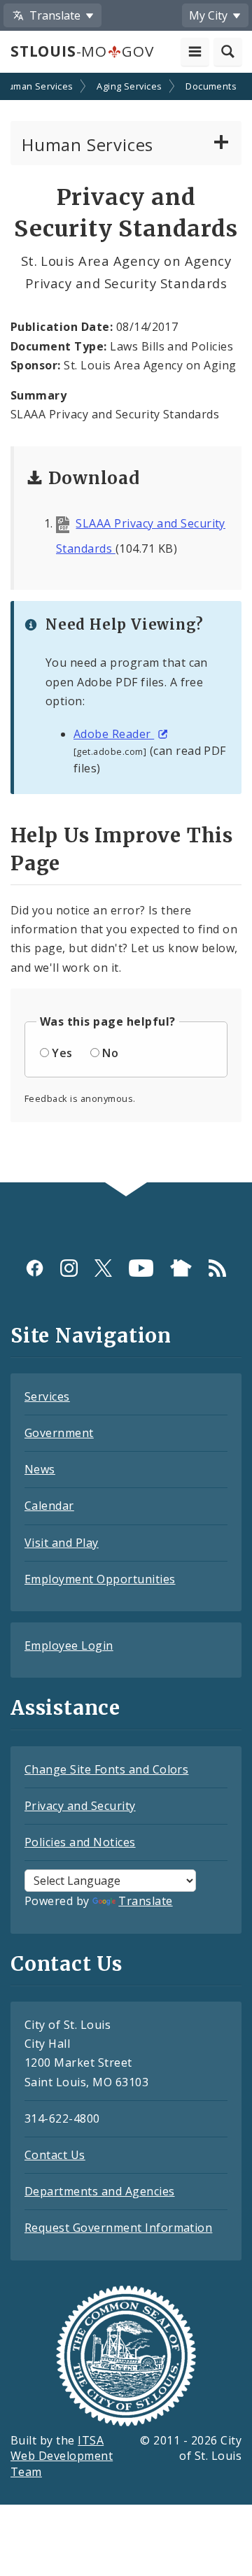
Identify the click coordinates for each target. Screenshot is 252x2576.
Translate (145, 1901)
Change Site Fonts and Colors (106, 1769)
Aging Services (129, 86)
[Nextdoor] (181, 1268)
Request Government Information (118, 2228)
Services (47, 1396)
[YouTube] (141, 1268)
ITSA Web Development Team (62, 2456)
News (40, 1469)
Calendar (49, 1506)
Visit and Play (62, 1543)
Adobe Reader (114, 734)
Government (59, 1433)
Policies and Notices (80, 1842)
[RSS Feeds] (217, 1268)
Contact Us (55, 2155)
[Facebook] (35, 1268)
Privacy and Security (80, 1806)
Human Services (87, 144)
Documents (211, 86)
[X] (103, 1268)
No (110, 1053)
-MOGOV (82, 51)
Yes (62, 1053)
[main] (126, 629)
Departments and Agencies (100, 2191)
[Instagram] (69, 1268)
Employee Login (69, 1646)
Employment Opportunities (100, 1579)
